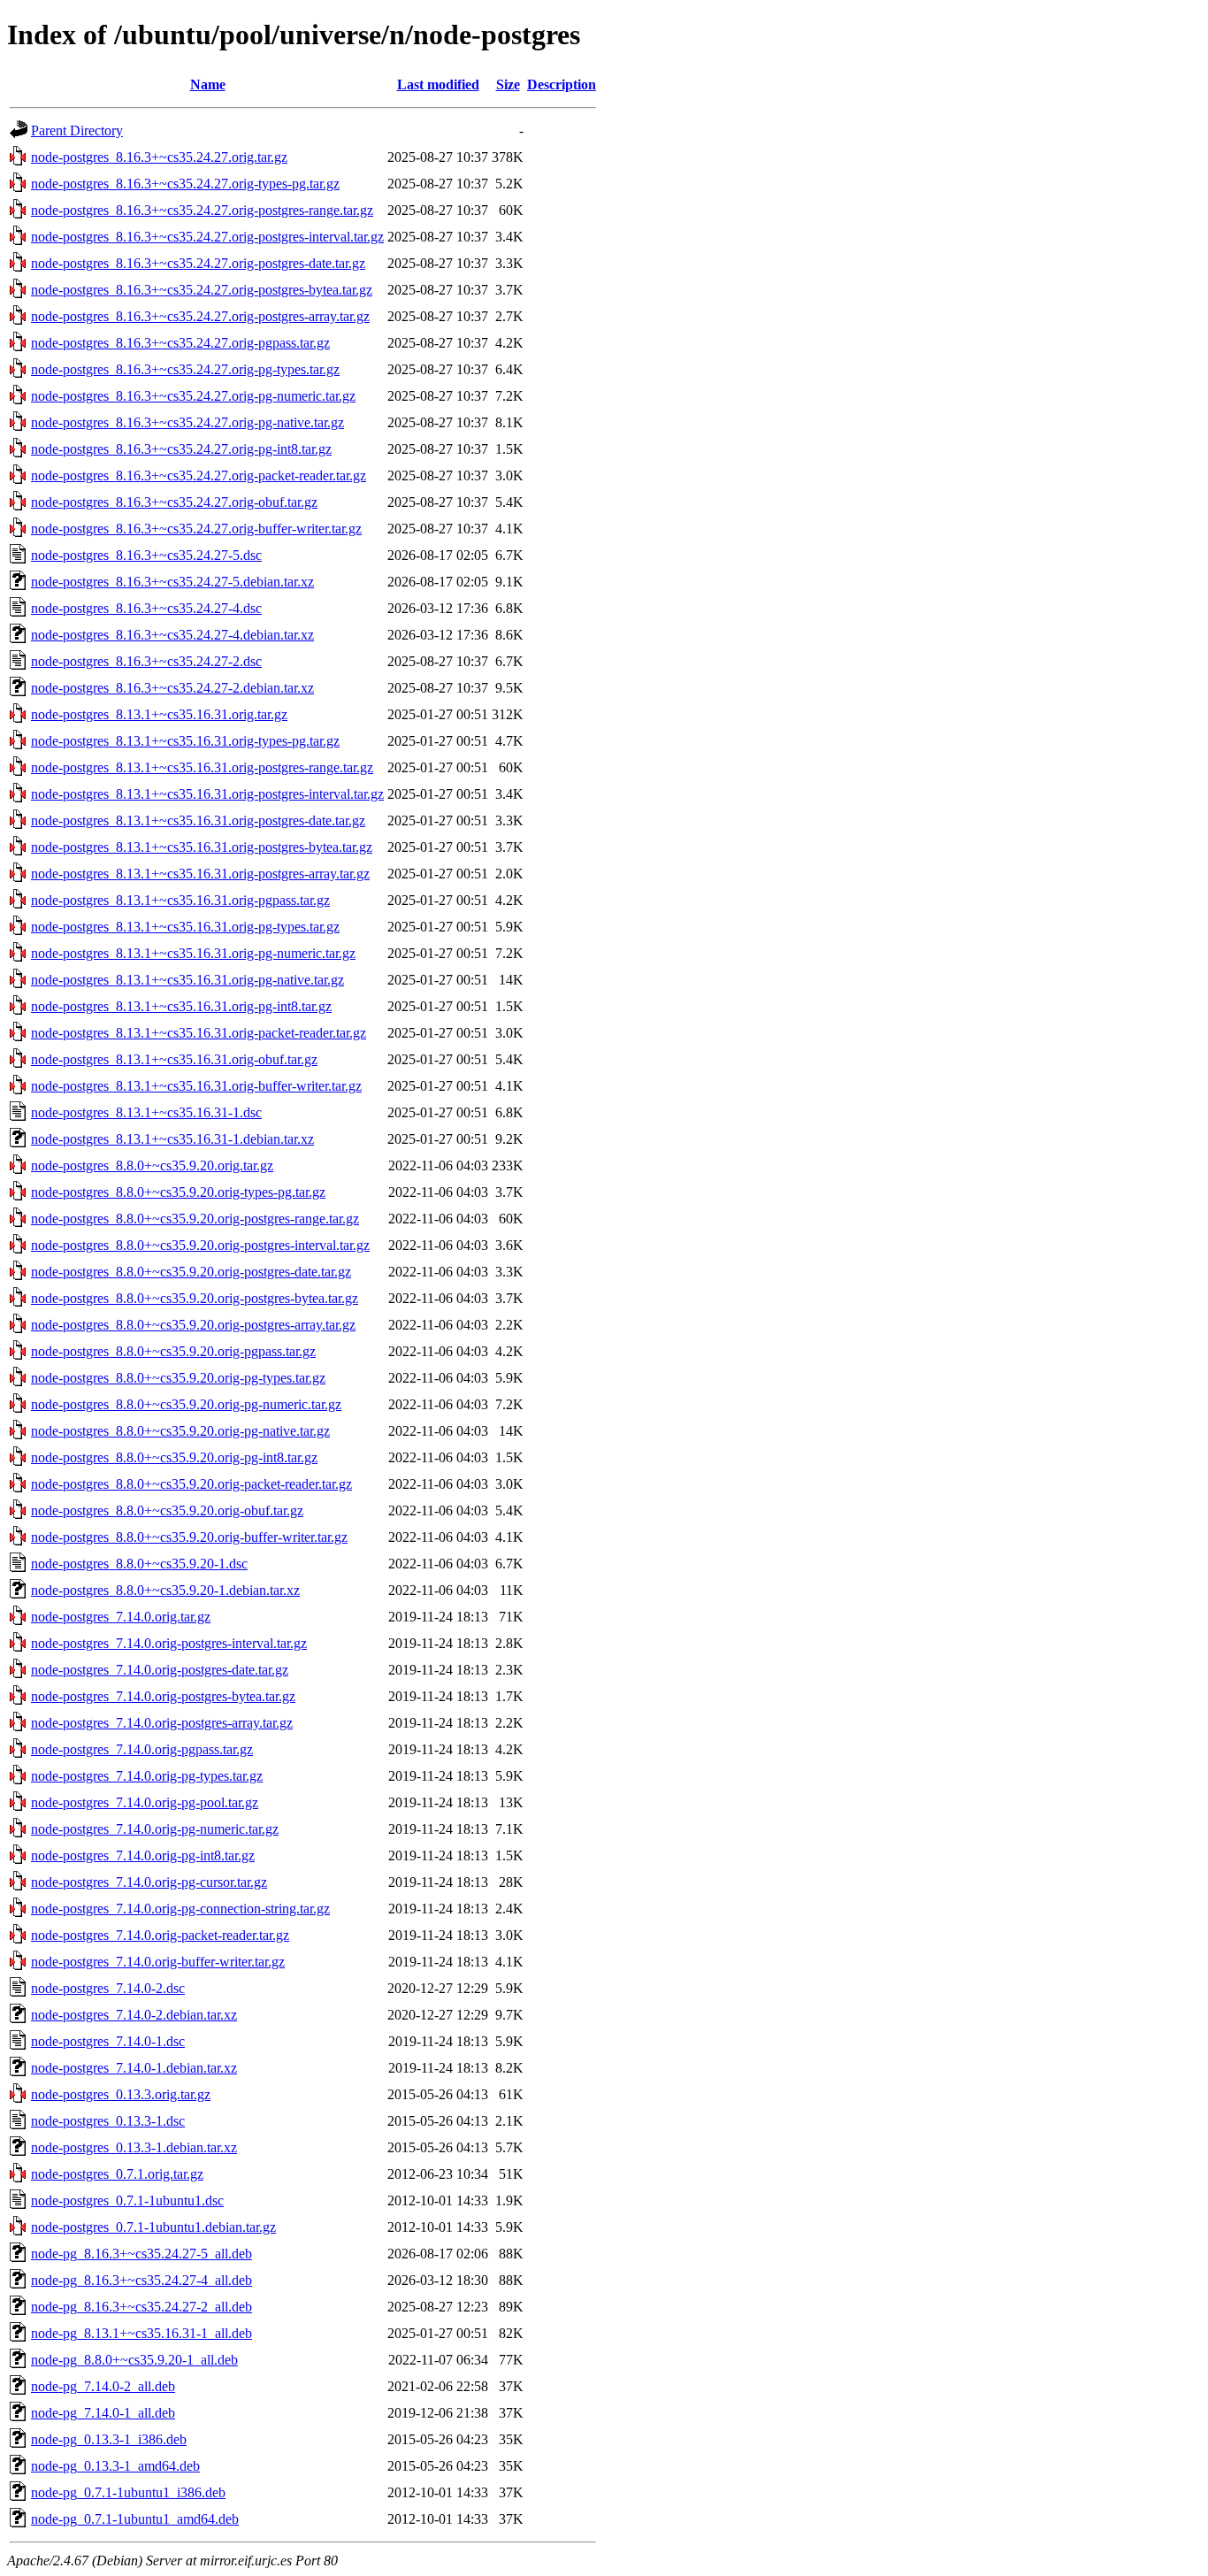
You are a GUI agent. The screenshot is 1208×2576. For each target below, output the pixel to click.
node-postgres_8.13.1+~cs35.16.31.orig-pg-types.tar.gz (185, 927)
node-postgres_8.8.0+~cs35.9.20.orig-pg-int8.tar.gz (174, 1457)
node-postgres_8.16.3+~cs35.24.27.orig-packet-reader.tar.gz (199, 475)
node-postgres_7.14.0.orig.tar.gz (121, 1617)
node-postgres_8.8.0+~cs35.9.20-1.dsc (139, 1564)
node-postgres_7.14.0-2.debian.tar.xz (134, 2015)
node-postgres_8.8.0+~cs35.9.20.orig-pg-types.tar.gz (178, 1378)
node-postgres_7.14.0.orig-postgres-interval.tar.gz (169, 1643)
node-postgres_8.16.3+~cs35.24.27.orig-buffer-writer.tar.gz (196, 529)
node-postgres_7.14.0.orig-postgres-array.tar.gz (162, 1723)
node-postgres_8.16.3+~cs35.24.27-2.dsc (146, 661)
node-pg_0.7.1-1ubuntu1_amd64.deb (135, 2519)
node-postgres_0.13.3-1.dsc (108, 2121)
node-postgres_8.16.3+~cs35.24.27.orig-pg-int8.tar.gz (181, 449)
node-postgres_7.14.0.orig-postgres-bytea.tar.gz (163, 1696)
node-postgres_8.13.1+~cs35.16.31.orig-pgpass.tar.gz (180, 900)
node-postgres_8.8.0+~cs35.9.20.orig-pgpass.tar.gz (173, 1351)
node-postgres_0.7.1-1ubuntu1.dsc (127, 2200)
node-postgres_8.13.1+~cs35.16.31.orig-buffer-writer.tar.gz (196, 1086)
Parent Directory (77, 130)
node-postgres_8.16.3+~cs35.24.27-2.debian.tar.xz (172, 688)
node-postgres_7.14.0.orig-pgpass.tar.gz (142, 1749)
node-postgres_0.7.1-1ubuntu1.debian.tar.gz (153, 2227)
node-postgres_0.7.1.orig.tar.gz (117, 2174)
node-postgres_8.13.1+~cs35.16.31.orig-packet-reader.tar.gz (199, 1033)
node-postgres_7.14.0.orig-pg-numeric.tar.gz (155, 1829)
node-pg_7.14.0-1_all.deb (103, 2413)
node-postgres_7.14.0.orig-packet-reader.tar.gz (160, 1935)
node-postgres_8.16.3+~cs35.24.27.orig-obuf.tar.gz (174, 502)
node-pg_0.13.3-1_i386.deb (109, 2439)
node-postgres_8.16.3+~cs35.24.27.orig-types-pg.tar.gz (185, 184)
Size (508, 84)
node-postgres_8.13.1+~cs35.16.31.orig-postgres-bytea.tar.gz (202, 847)
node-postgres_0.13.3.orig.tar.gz (121, 2094)
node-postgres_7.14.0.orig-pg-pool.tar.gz (145, 1802)
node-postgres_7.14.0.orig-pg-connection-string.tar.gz (180, 1909)
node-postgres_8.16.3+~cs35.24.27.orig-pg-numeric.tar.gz (193, 396)
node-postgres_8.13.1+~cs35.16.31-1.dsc (146, 1112)
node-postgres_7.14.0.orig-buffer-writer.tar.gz (158, 1962)
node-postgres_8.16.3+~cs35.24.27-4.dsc (146, 608)
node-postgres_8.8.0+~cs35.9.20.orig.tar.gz (152, 1165)
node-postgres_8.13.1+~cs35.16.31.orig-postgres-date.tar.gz (198, 820)
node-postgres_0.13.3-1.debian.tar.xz (134, 2147)
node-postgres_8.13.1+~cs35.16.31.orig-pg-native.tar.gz (187, 980)
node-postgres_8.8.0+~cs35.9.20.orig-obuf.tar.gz (167, 1510)
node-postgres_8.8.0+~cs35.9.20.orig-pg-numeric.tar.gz (186, 1404)
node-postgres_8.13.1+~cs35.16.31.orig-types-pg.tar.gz (185, 741)
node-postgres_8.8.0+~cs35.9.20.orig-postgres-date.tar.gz (191, 1272)
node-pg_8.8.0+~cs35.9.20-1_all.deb (134, 2360)
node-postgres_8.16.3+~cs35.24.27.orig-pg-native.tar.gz (187, 422)
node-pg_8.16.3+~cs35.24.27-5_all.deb (141, 2254)
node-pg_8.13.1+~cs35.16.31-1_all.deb (141, 2333)
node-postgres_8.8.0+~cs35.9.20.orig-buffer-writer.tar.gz (189, 1537)
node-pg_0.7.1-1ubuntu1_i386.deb (128, 2492)
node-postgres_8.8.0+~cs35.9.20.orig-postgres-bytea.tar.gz (195, 1298)
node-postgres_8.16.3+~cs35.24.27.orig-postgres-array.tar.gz (200, 316)
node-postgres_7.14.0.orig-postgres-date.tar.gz (160, 1670)
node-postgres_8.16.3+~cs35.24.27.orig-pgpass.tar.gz (180, 343)
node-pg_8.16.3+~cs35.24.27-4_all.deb (141, 2280)
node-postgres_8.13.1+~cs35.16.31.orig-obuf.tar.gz (174, 1059)
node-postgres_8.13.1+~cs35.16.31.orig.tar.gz (159, 714)
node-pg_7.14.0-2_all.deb (103, 2386)
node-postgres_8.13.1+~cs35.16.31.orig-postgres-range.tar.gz (202, 767)
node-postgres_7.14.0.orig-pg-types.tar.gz (147, 1776)
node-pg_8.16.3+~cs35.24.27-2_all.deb (141, 2307)
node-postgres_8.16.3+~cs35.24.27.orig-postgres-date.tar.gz (198, 263)
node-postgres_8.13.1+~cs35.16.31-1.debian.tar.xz (172, 1139)
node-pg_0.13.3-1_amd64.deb (115, 2466)
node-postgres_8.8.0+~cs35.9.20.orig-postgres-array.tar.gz (193, 1325)
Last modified (438, 84)
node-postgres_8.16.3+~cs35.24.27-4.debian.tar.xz (172, 635)
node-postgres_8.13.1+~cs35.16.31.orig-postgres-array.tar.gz (200, 874)
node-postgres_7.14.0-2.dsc (108, 1988)
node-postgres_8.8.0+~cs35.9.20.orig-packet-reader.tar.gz (191, 1484)
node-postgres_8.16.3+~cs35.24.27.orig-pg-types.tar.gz (185, 369)
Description (562, 84)
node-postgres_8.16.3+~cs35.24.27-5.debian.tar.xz (172, 582)
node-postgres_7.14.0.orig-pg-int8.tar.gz (143, 1855)
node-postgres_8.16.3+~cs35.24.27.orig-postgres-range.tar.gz (202, 210)
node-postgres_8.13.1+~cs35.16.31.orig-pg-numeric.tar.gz (193, 953)
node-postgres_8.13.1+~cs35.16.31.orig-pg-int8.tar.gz (181, 1006)
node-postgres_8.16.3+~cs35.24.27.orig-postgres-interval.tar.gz (207, 237)
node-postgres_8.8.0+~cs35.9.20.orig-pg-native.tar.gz (180, 1431)
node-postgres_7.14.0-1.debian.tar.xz (134, 2068)
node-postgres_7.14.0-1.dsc (108, 2041)
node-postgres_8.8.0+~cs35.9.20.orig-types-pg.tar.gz (178, 1192)
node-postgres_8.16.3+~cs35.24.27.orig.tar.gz (159, 157)
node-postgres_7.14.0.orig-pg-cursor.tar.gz (149, 1882)
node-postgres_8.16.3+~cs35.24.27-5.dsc (146, 555)
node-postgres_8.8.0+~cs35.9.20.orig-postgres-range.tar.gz (195, 1219)
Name (208, 84)
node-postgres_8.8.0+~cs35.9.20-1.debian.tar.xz (165, 1590)
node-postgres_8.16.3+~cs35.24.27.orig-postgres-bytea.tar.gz (202, 290)
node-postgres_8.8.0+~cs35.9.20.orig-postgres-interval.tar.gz (200, 1245)
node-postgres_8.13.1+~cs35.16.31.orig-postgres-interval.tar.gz (207, 794)
